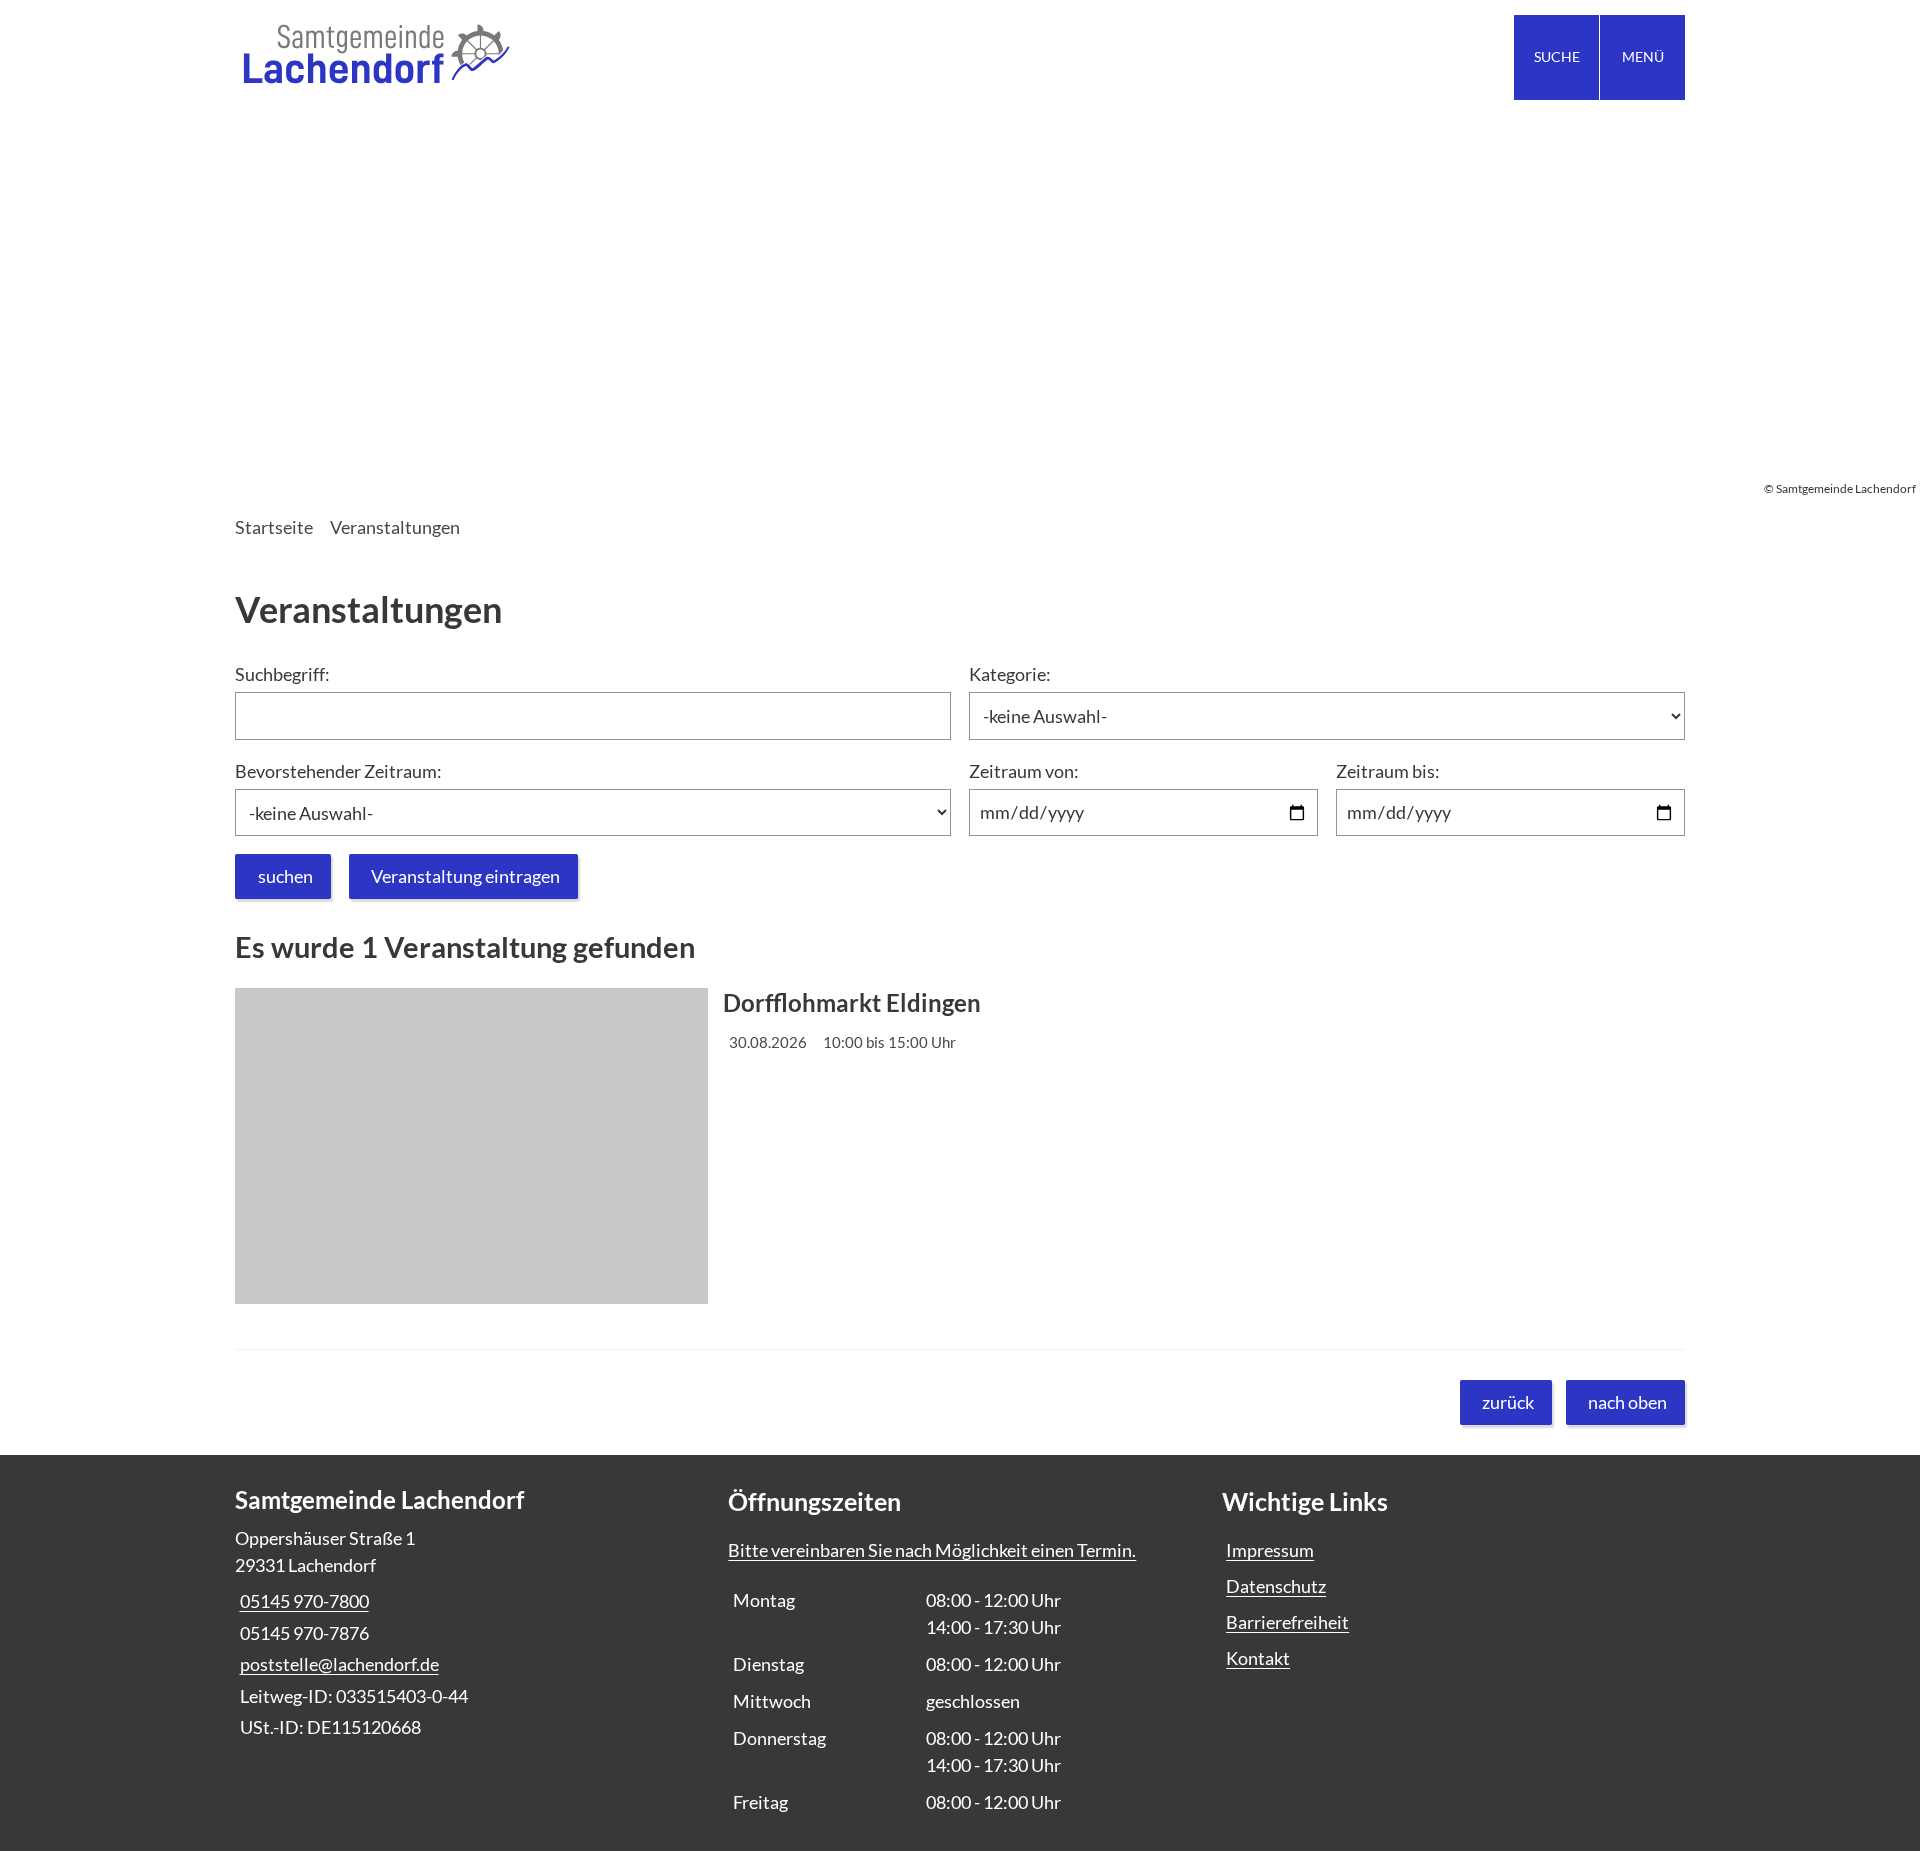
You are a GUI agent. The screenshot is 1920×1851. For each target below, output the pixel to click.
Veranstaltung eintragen (465, 876)
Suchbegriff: (282, 674)
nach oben (1627, 1402)
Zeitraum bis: (1388, 771)
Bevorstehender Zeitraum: (338, 771)
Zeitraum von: (1024, 771)
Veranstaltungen (395, 527)
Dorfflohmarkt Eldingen (852, 1003)
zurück (1508, 1402)
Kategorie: (1010, 674)
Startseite (274, 527)
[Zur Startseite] (590, 57)
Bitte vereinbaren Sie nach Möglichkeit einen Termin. (932, 1550)
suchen (285, 876)
